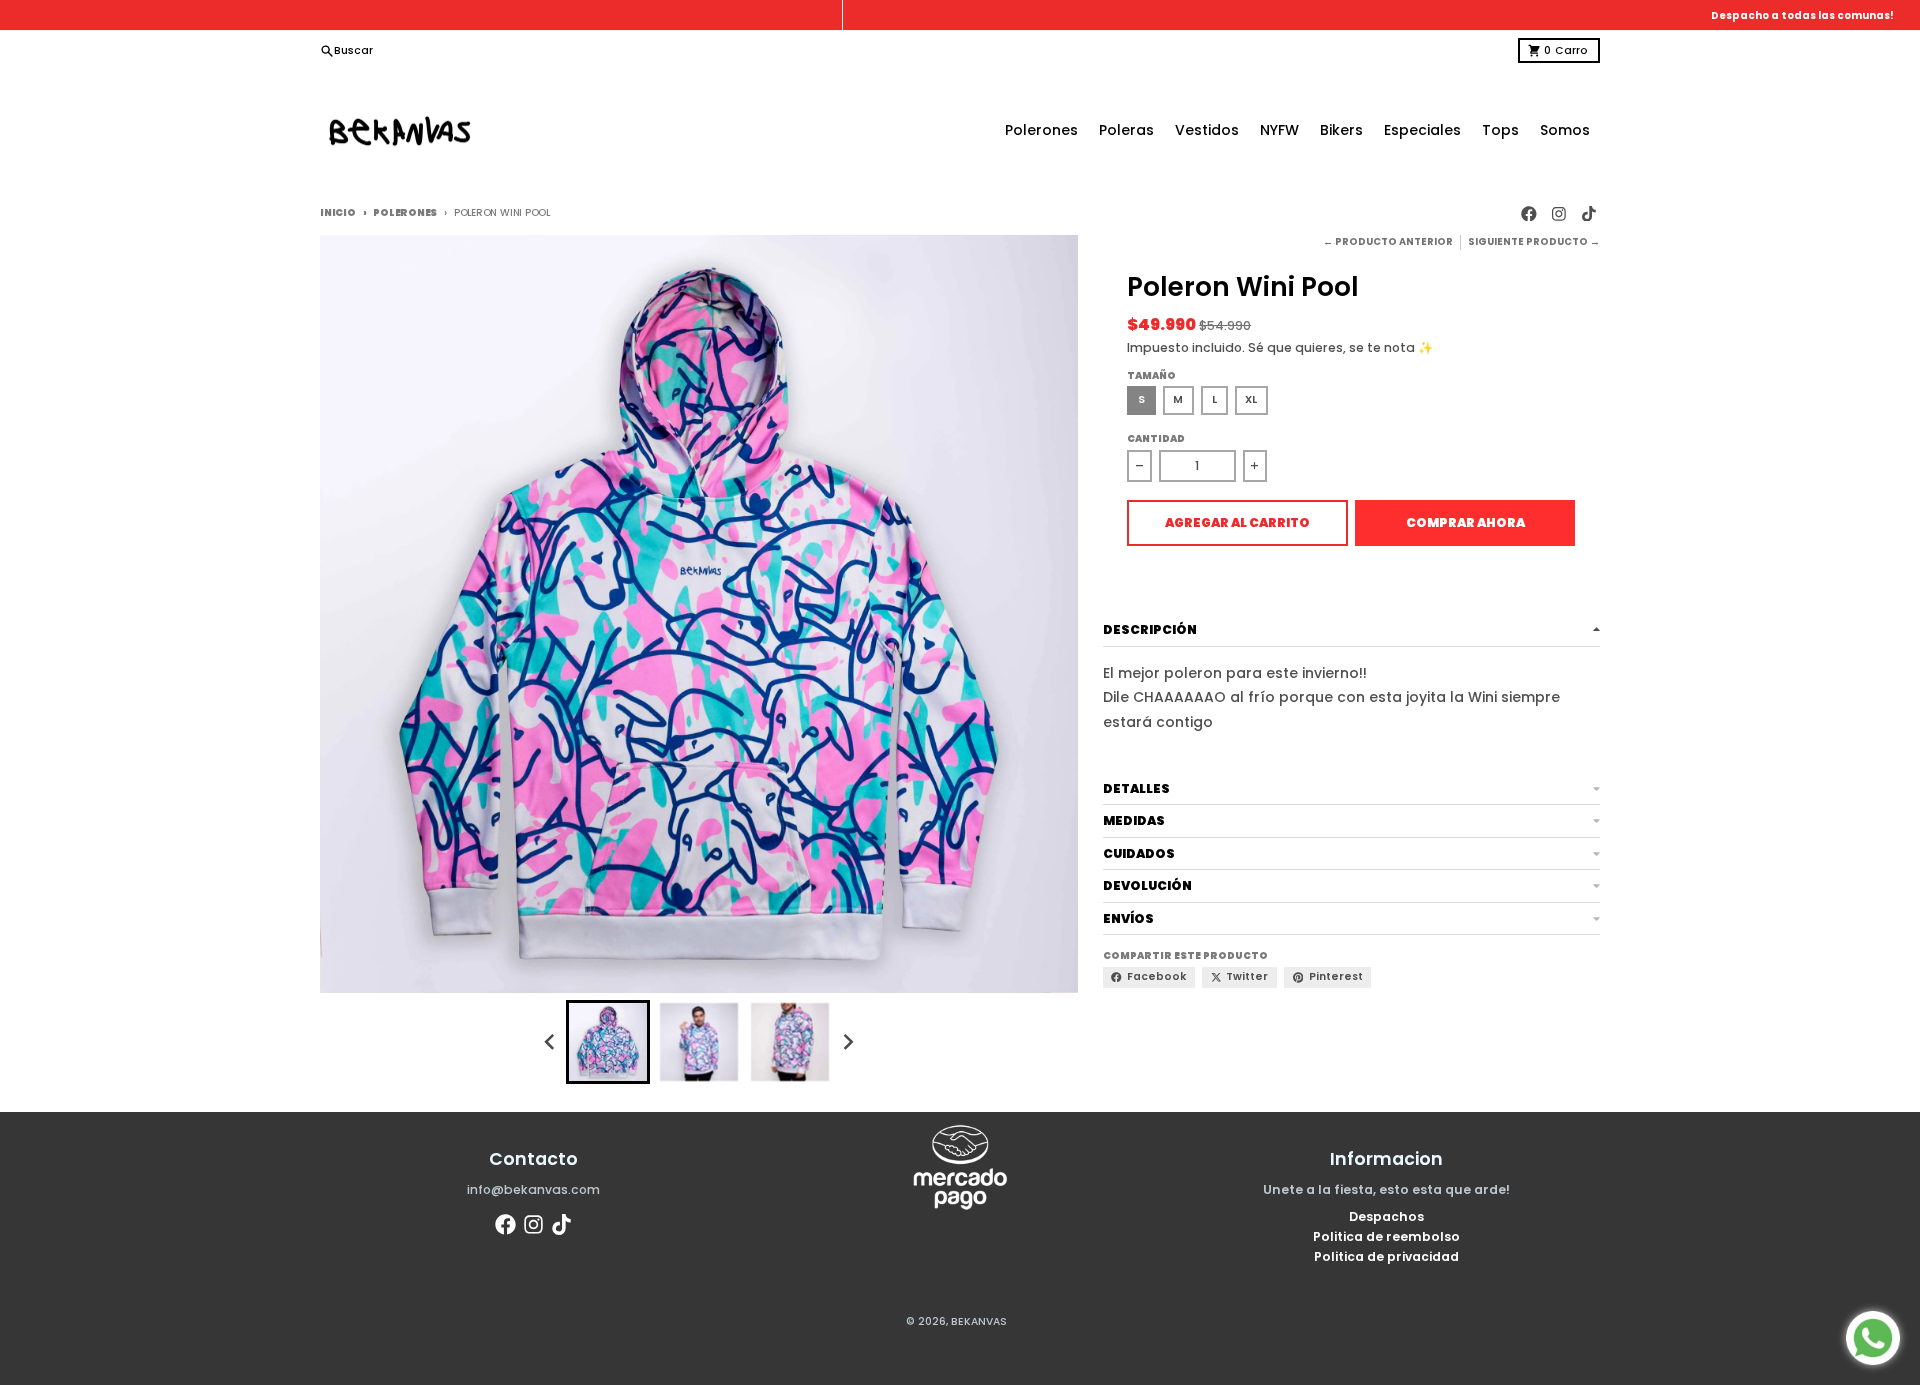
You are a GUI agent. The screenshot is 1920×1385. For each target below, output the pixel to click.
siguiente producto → (1534, 241)
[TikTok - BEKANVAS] (1588, 213)
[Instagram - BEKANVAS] (1559, 213)
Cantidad (1156, 438)
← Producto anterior (1388, 241)
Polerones (405, 212)
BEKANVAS (979, 1321)
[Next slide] (848, 1042)
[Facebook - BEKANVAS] (1529, 213)
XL (1251, 399)
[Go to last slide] (550, 1042)
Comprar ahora (1465, 522)
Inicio (338, 212)
